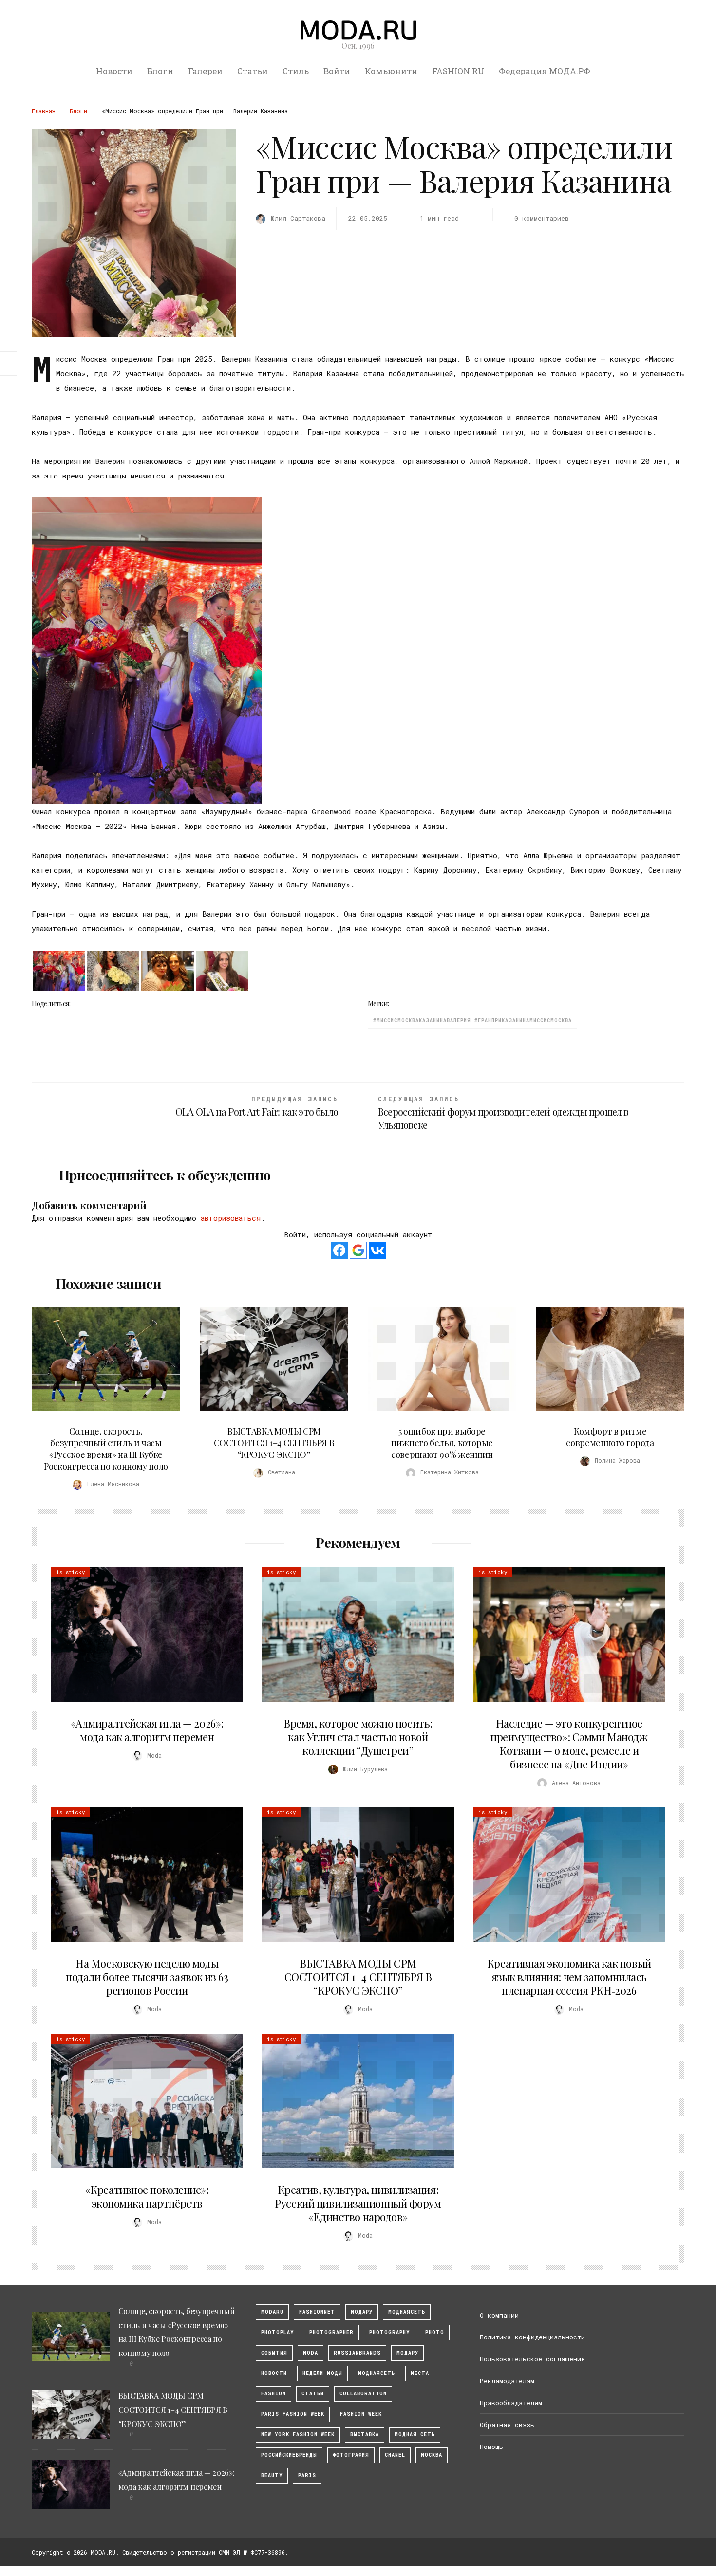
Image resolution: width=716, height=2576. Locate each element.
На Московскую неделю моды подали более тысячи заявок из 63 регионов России (147, 1977)
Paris (307, 2475)
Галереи (205, 71)
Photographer (331, 2332)
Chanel (395, 2455)
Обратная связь (507, 2425)
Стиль (296, 71)
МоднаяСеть (407, 2312)
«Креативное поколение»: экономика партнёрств (147, 2196)
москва (432, 2455)
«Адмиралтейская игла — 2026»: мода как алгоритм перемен (147, 1730)
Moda (311, 2353)
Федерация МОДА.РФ (545, 71)
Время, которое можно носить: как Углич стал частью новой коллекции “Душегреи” (358, 1737)
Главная (44, 111)
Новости (114, 71)
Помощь (491, 2447)
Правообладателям (511, 2403)
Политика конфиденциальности (532, 2337)
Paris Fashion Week (293, 2414)
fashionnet (317, 2312)
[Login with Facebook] (339, 1250)
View (100, 1359)
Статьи (253, 71)
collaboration (363, 2394)
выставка (365, 2435)
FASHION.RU (458, 71)
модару (362, 2312)
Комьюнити (391, 71)
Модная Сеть (415, 2435)
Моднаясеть (377, 2373)
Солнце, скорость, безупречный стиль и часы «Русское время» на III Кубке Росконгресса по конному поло (106, 1449)
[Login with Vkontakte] (377, 1250)
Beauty (272, 2475)
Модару (407, 2353)
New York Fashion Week (298, 2435)
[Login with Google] (358, 1250)
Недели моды (322, 2373)
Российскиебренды (289, 2455)
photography (389, 2332)
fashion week (361, 2414)
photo (435, 2332)
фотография (351, 2455)
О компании (499, 2315)
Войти (337, 71)
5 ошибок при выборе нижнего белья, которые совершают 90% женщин (442, 1443)
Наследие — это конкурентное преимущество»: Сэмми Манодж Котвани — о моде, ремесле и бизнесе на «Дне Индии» (569, 1744)
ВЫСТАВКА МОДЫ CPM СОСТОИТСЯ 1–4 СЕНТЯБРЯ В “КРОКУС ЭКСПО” (274, 1443)
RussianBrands (357, 2353)
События (274, 2353)
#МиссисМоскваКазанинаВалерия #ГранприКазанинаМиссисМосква (472, 1021)
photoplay (277, 2332)
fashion (273, 2394)
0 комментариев (541, 218)
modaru (272, 2312)
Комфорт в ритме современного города (610, 1437)
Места (420, 2373)
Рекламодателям (507, 2381)
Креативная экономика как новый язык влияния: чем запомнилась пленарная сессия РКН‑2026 (569, 1977)
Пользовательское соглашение (532, 2359)
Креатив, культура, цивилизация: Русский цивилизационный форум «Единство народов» (358, 2203)
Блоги (160, 71)
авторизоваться (231, 1218)
